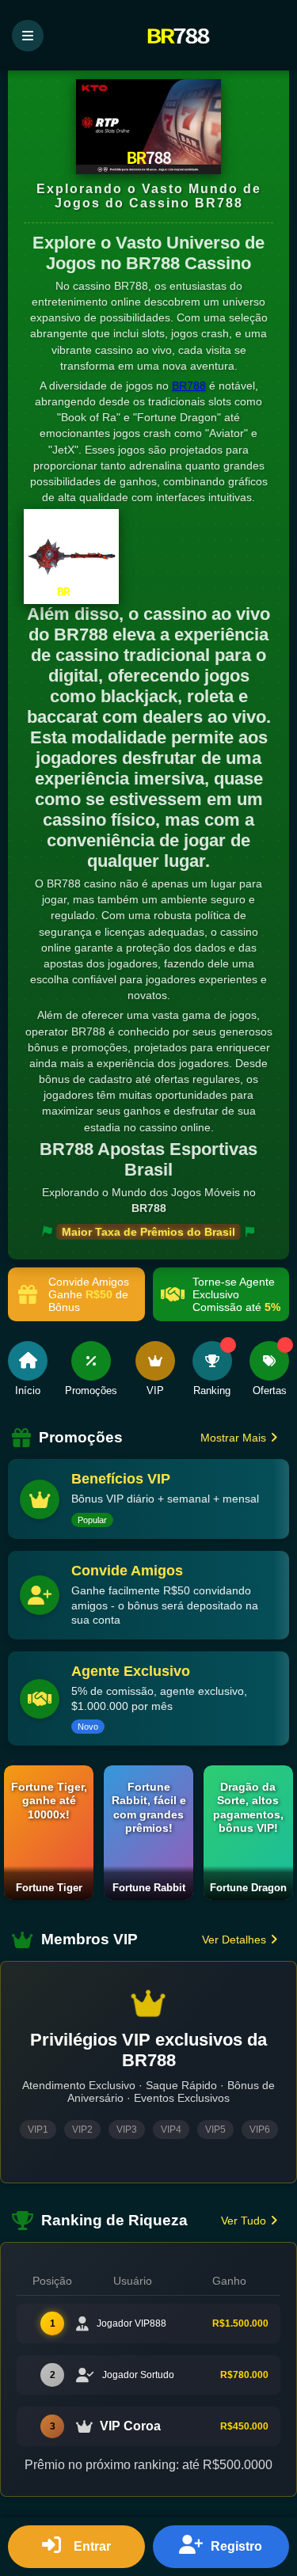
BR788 (189, 386)
